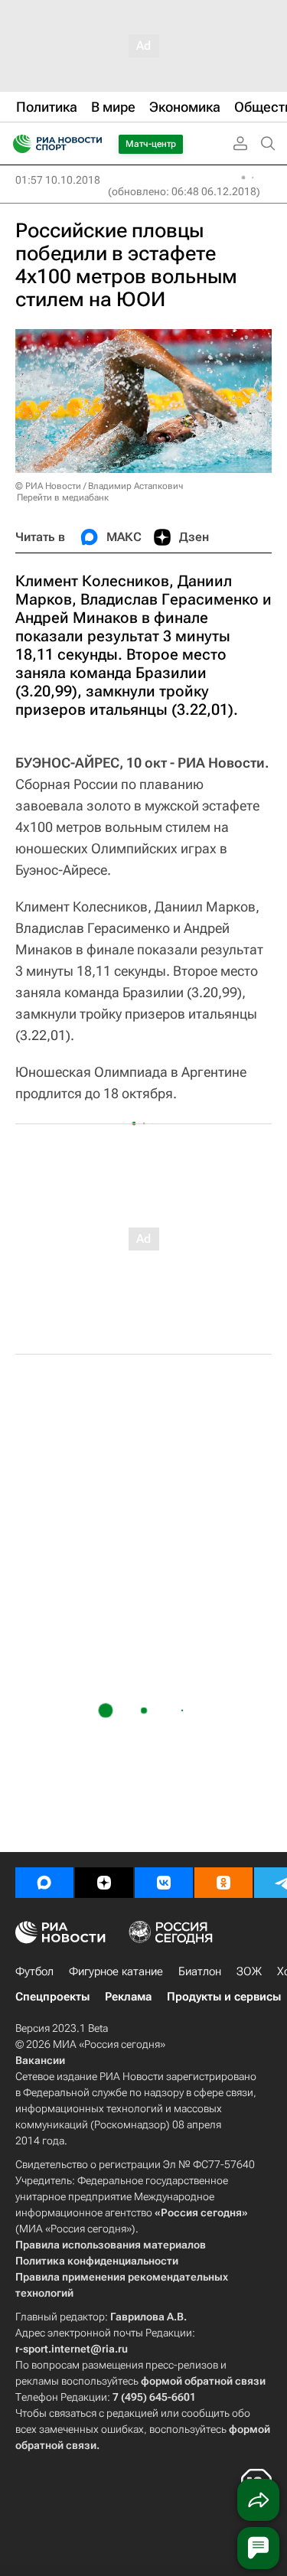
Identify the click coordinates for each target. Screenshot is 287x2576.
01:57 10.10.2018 (58, 180)
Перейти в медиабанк (63, 497)
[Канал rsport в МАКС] (44, 1883)
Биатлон (200, 1971)
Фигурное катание (116, 1971)
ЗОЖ (249, 1971)
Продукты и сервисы (224, 1997)
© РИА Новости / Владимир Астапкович (99, 486)
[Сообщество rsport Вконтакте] (164, 1883)
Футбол (34, 1971)
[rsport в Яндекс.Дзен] (104, 1883)
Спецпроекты (52, 1997)
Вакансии (40, 2060)
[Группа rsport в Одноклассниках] (223, 1883)
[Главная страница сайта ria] (17, 144)
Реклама (128, 1997)
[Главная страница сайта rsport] (92, 144)
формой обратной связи (203, 2381)
